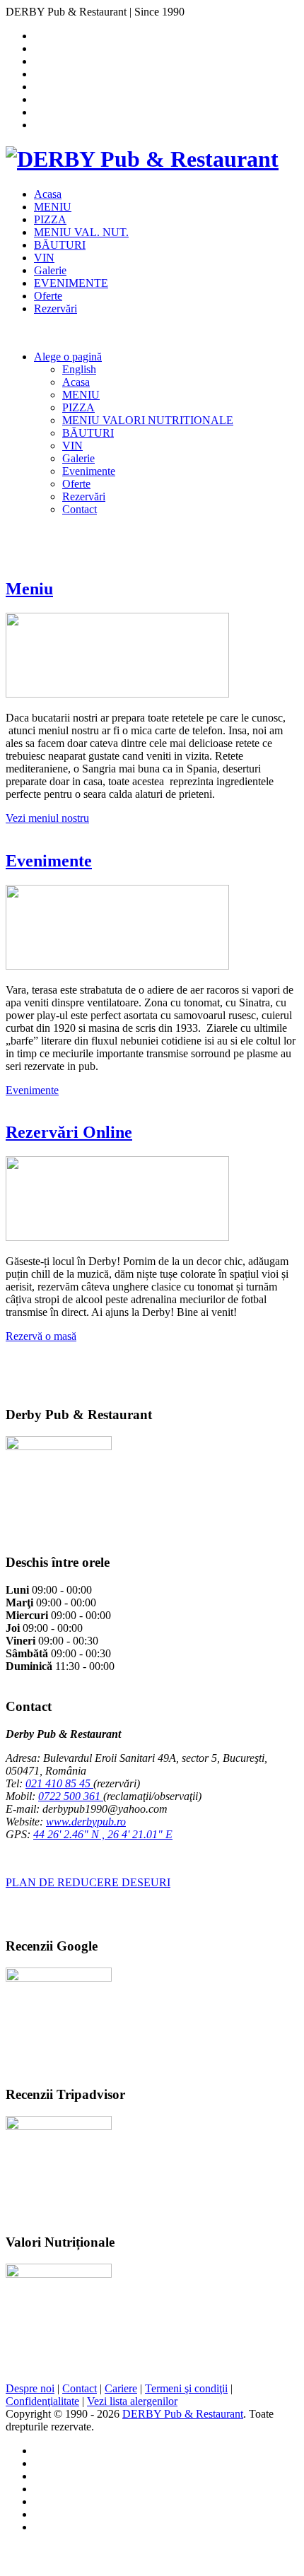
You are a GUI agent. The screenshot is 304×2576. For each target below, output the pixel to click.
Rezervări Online (69, 1132)
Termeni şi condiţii (186, 2388)
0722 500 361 (71, 1796)
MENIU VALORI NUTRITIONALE (148, 420)
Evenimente (89, 471)
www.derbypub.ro (86, 1822)
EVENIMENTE (71, 283)
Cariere (121, 2388)
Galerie (50, 270)
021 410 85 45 (59, 1783)
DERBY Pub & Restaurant (183, 2414)
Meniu (29, 589)
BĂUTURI (60, 245)
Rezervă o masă (41, 1336)
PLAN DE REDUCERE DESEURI (88, 1882)
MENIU (53, 207)
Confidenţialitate (42, 2401)
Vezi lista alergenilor (132, 2401)
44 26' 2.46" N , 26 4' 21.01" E (103, 1834)
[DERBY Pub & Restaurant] (142, 159)
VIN (44, 258)
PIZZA (50, 219)
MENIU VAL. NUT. (81, 232)
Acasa (48, 194)
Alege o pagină (68, 357)
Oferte (48, 296)
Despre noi (30, 2388)
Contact (80, 509)
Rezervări (55, 308)
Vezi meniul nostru (47, 818)
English (79, 369)
